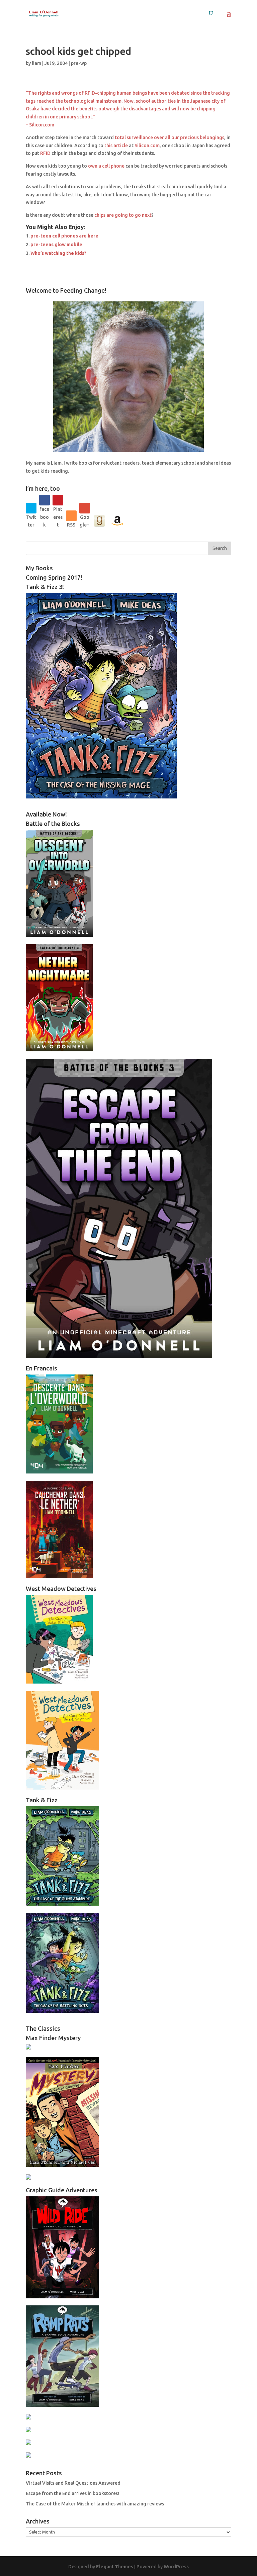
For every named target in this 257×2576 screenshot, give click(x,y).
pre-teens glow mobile (56, 245)
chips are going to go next (123, 215)
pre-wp (79, 63)
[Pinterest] (58, 500)
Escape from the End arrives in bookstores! (72, 2493)
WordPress (176, 2567)
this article (116, 146)
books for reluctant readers (109, 463)
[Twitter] (31, 508)
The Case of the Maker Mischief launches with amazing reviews (95, 2504)
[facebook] (45, 500)
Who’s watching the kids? (58, 253)
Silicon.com (147, 146)
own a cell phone (106, 166)
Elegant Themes (115, 2567)
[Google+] (85, 508)
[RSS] (71, 516)
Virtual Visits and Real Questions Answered (73, 2483)
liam (36, 63)
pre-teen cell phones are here (64, 236)
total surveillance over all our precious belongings (169, 137)
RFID (45, 153)
